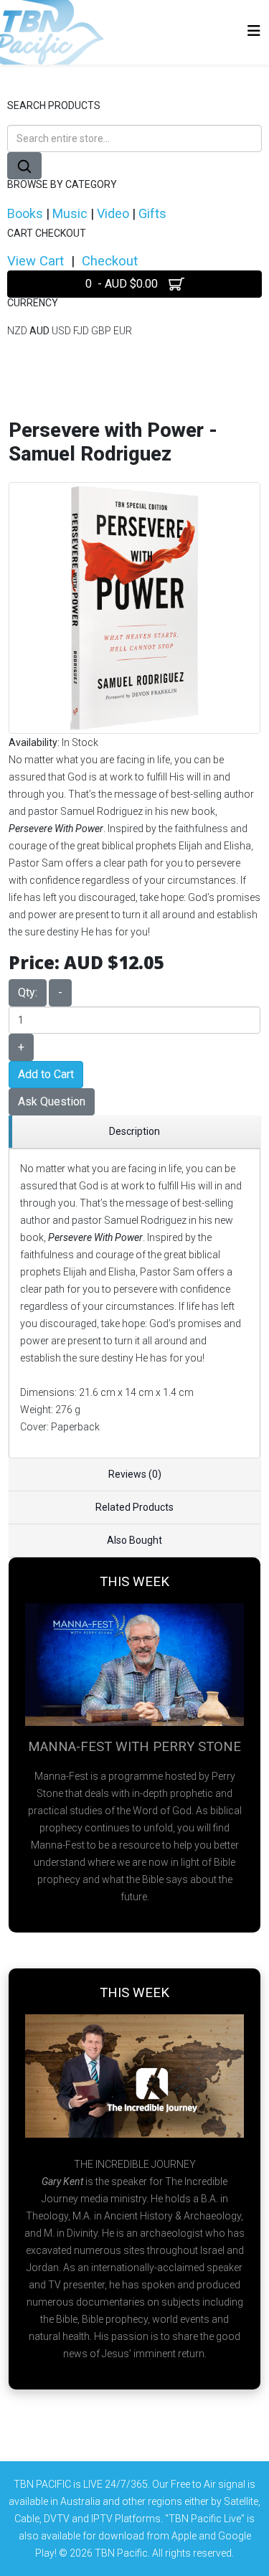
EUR (123, 331)
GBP (102, 331)
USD (62, 331)
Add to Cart (46, 1074)
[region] (134, 1132)
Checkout (110, 261)
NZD (18, 331)
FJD (82, 331)
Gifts (152, 213)
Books (25, 213)
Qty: (28, 992)
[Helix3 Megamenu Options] (254, 31)
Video (113, 213)
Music (70, 213)
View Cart (36, 261)
